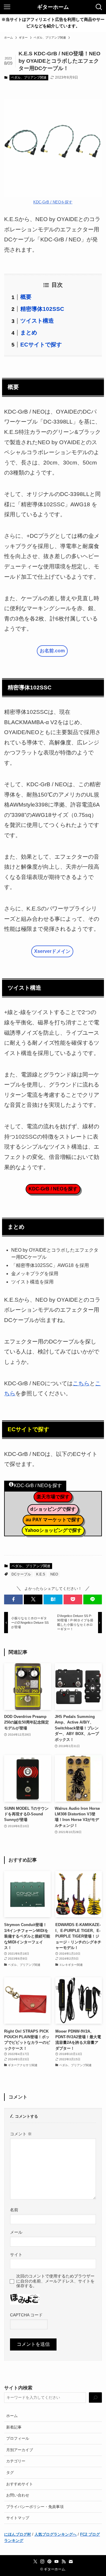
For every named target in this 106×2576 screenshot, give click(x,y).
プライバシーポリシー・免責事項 (35, 2507)
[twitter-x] (35, 2562)
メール (16, 2232)
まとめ (29, 332)
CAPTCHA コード (26, 2315)
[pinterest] (49, 2562)
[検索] (95, 2398)
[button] (13, 1599)
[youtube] (57, 2562)
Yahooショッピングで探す (53, 1530)
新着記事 (14, 2427)
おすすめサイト (20, 2484)
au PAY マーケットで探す (53, 1520)
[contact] (71, 2562)
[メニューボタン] (7, 7)
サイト (16, 2255)
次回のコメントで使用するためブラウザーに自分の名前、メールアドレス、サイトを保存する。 (55, 2281)
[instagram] (42, 2562)
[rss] (64, 2562)
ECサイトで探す (41, 345)
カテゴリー (16, 2461)
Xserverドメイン (52, 951)
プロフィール (18, 2438)
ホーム (12, 2416)
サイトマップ (18, 2518)
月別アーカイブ (20, 2450)
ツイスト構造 (37, 321)
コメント (21, 2134)
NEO (54, 1574)
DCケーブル (21, 1574)
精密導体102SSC (42, 309)
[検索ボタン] (99, 7)
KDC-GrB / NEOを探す (53, 202)
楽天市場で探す (53, 1497)
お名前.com (52, 651)
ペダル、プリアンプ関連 (29, 77)
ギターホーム (53, 7)
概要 (26, 297)
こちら (81, 1383)
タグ (10, 2473)
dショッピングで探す (53, 1509)
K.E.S (41, 1574)
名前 (14, 2210)
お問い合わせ (18, 2495)
